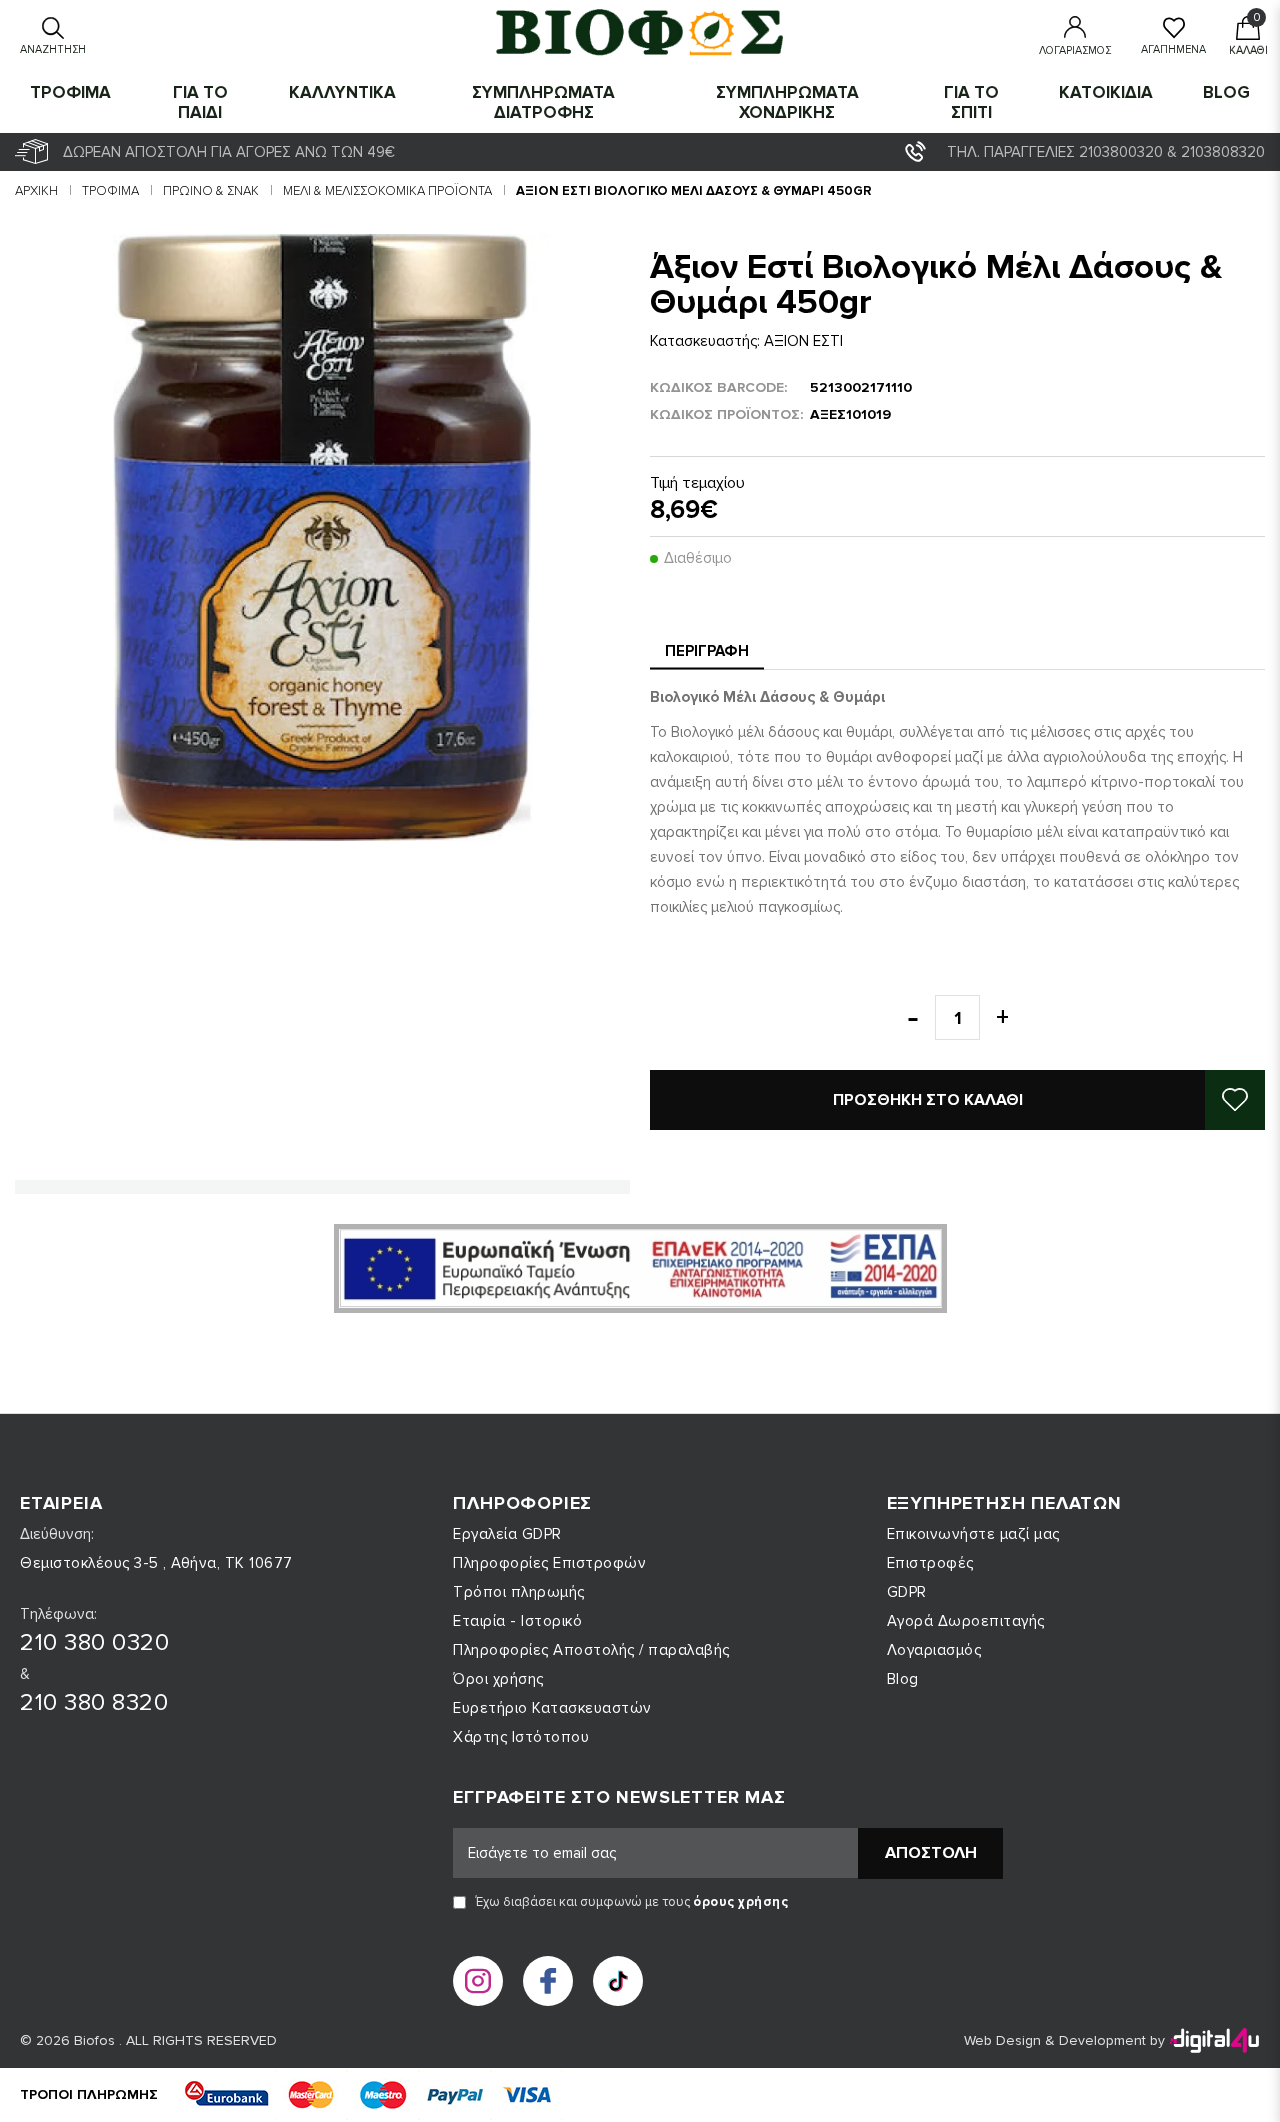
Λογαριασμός (934, 1650)
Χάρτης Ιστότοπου (521, 1737)
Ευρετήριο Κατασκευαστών (552, 1708)
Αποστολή (931, 1853)
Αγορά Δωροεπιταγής (966, 1621)
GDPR (907, 1592)
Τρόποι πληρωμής (519, 1592)
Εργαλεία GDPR (507, 1534)
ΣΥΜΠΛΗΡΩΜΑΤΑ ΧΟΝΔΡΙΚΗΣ (787, 102)
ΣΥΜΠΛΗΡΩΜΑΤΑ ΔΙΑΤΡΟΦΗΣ (543, 102)
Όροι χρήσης (498, 1679)
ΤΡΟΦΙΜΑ (70, 92)
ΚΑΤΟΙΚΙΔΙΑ (1106, 92)
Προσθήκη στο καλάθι (928, 1100)
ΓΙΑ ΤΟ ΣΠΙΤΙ (971, 102)
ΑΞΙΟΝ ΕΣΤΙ (803, 341)
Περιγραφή (707, 651)
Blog (1226, 92)
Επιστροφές (930, 1563)
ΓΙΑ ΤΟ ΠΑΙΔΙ (200, 102)
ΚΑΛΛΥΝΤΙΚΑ (342, 92)
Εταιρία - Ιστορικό (517, 1621)
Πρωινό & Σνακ (211, 191)
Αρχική (36, 191)
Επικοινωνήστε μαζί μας (973, 1534)
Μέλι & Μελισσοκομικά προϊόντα (387, 191)
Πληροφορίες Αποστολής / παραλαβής (591, 1650)
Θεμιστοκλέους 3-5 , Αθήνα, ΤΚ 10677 (156, 1563)
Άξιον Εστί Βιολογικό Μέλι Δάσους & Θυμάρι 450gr (694, 191)
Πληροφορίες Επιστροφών (549, 1563)
